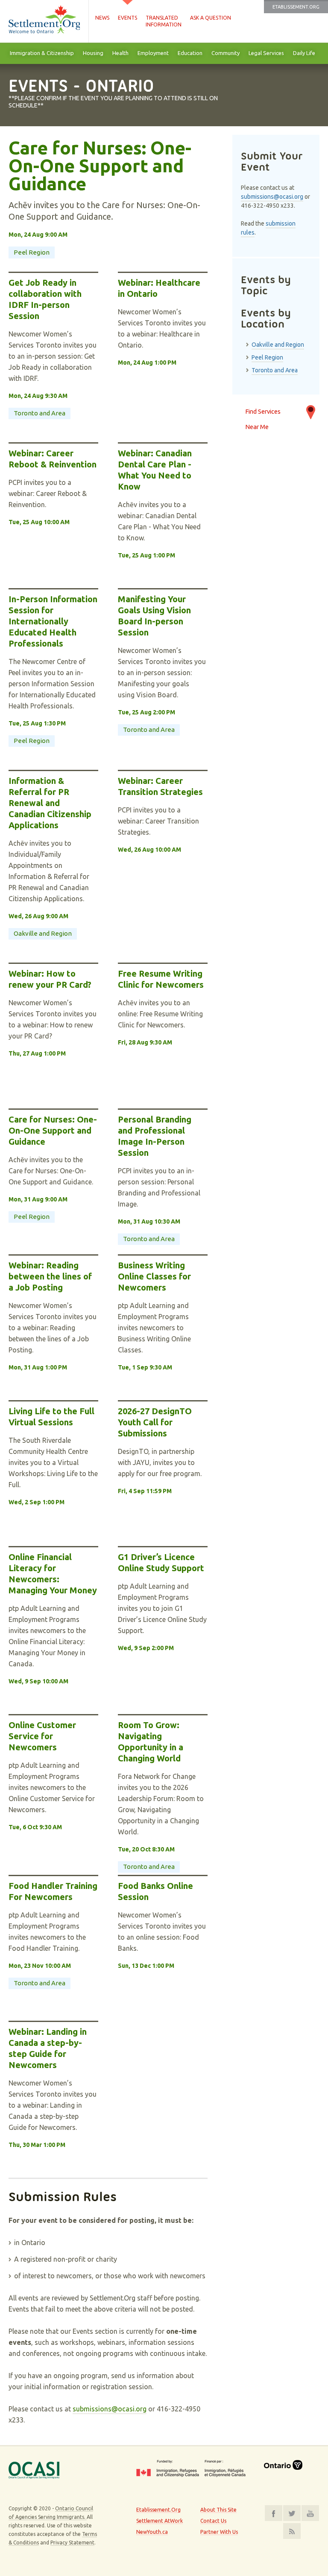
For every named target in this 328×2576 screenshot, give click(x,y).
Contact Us (213, 2521)
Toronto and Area (40, 413)
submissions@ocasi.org (110, 2409)
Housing (93, 53)
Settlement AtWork (160, 2521)
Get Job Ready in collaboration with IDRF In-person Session (45, 299)
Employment (153, 53)
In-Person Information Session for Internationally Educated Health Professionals (53, 621)
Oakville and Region (43, 933)
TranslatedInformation (164, 21)
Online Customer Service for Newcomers (42, 1736)
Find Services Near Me (263, 416)
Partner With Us (219, 2532)
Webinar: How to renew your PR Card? (50, 979)
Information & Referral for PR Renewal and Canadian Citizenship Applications (50, 803)
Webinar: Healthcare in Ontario (159, 288)
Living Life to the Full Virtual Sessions (51, 1417)
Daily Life (304, 53)
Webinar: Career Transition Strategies (160, 786)
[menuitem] (42, 53)
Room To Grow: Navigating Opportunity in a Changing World (151, 1742)
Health (120, 53)
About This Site (218, 2510)
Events (127, 18)
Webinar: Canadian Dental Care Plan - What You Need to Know (155, 470)
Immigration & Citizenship (42, 53)
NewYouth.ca (152, 2532)
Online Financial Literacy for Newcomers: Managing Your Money (53, 1574)
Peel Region (32, 252)
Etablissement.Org (296, 7)
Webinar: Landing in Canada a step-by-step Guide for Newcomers (48, 2048)
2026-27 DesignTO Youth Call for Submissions (155, 1422)
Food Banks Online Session (155, 1891)
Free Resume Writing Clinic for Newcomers (161, 979)
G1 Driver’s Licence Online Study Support (161, 1562)
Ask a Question (211, 18)
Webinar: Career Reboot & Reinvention (53, 459)
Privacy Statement (72, 2543)
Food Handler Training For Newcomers (53, 1891)
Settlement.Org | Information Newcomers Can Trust (44, 21)
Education (190, 53)
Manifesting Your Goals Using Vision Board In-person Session (154, 616)
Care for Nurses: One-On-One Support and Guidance (100, 166)
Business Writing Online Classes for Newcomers (154, 1276)
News (102, 18)
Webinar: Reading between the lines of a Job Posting (50, 1276)
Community (225, 53)
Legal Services (266, 53)
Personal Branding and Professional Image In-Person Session (155, 1136)
